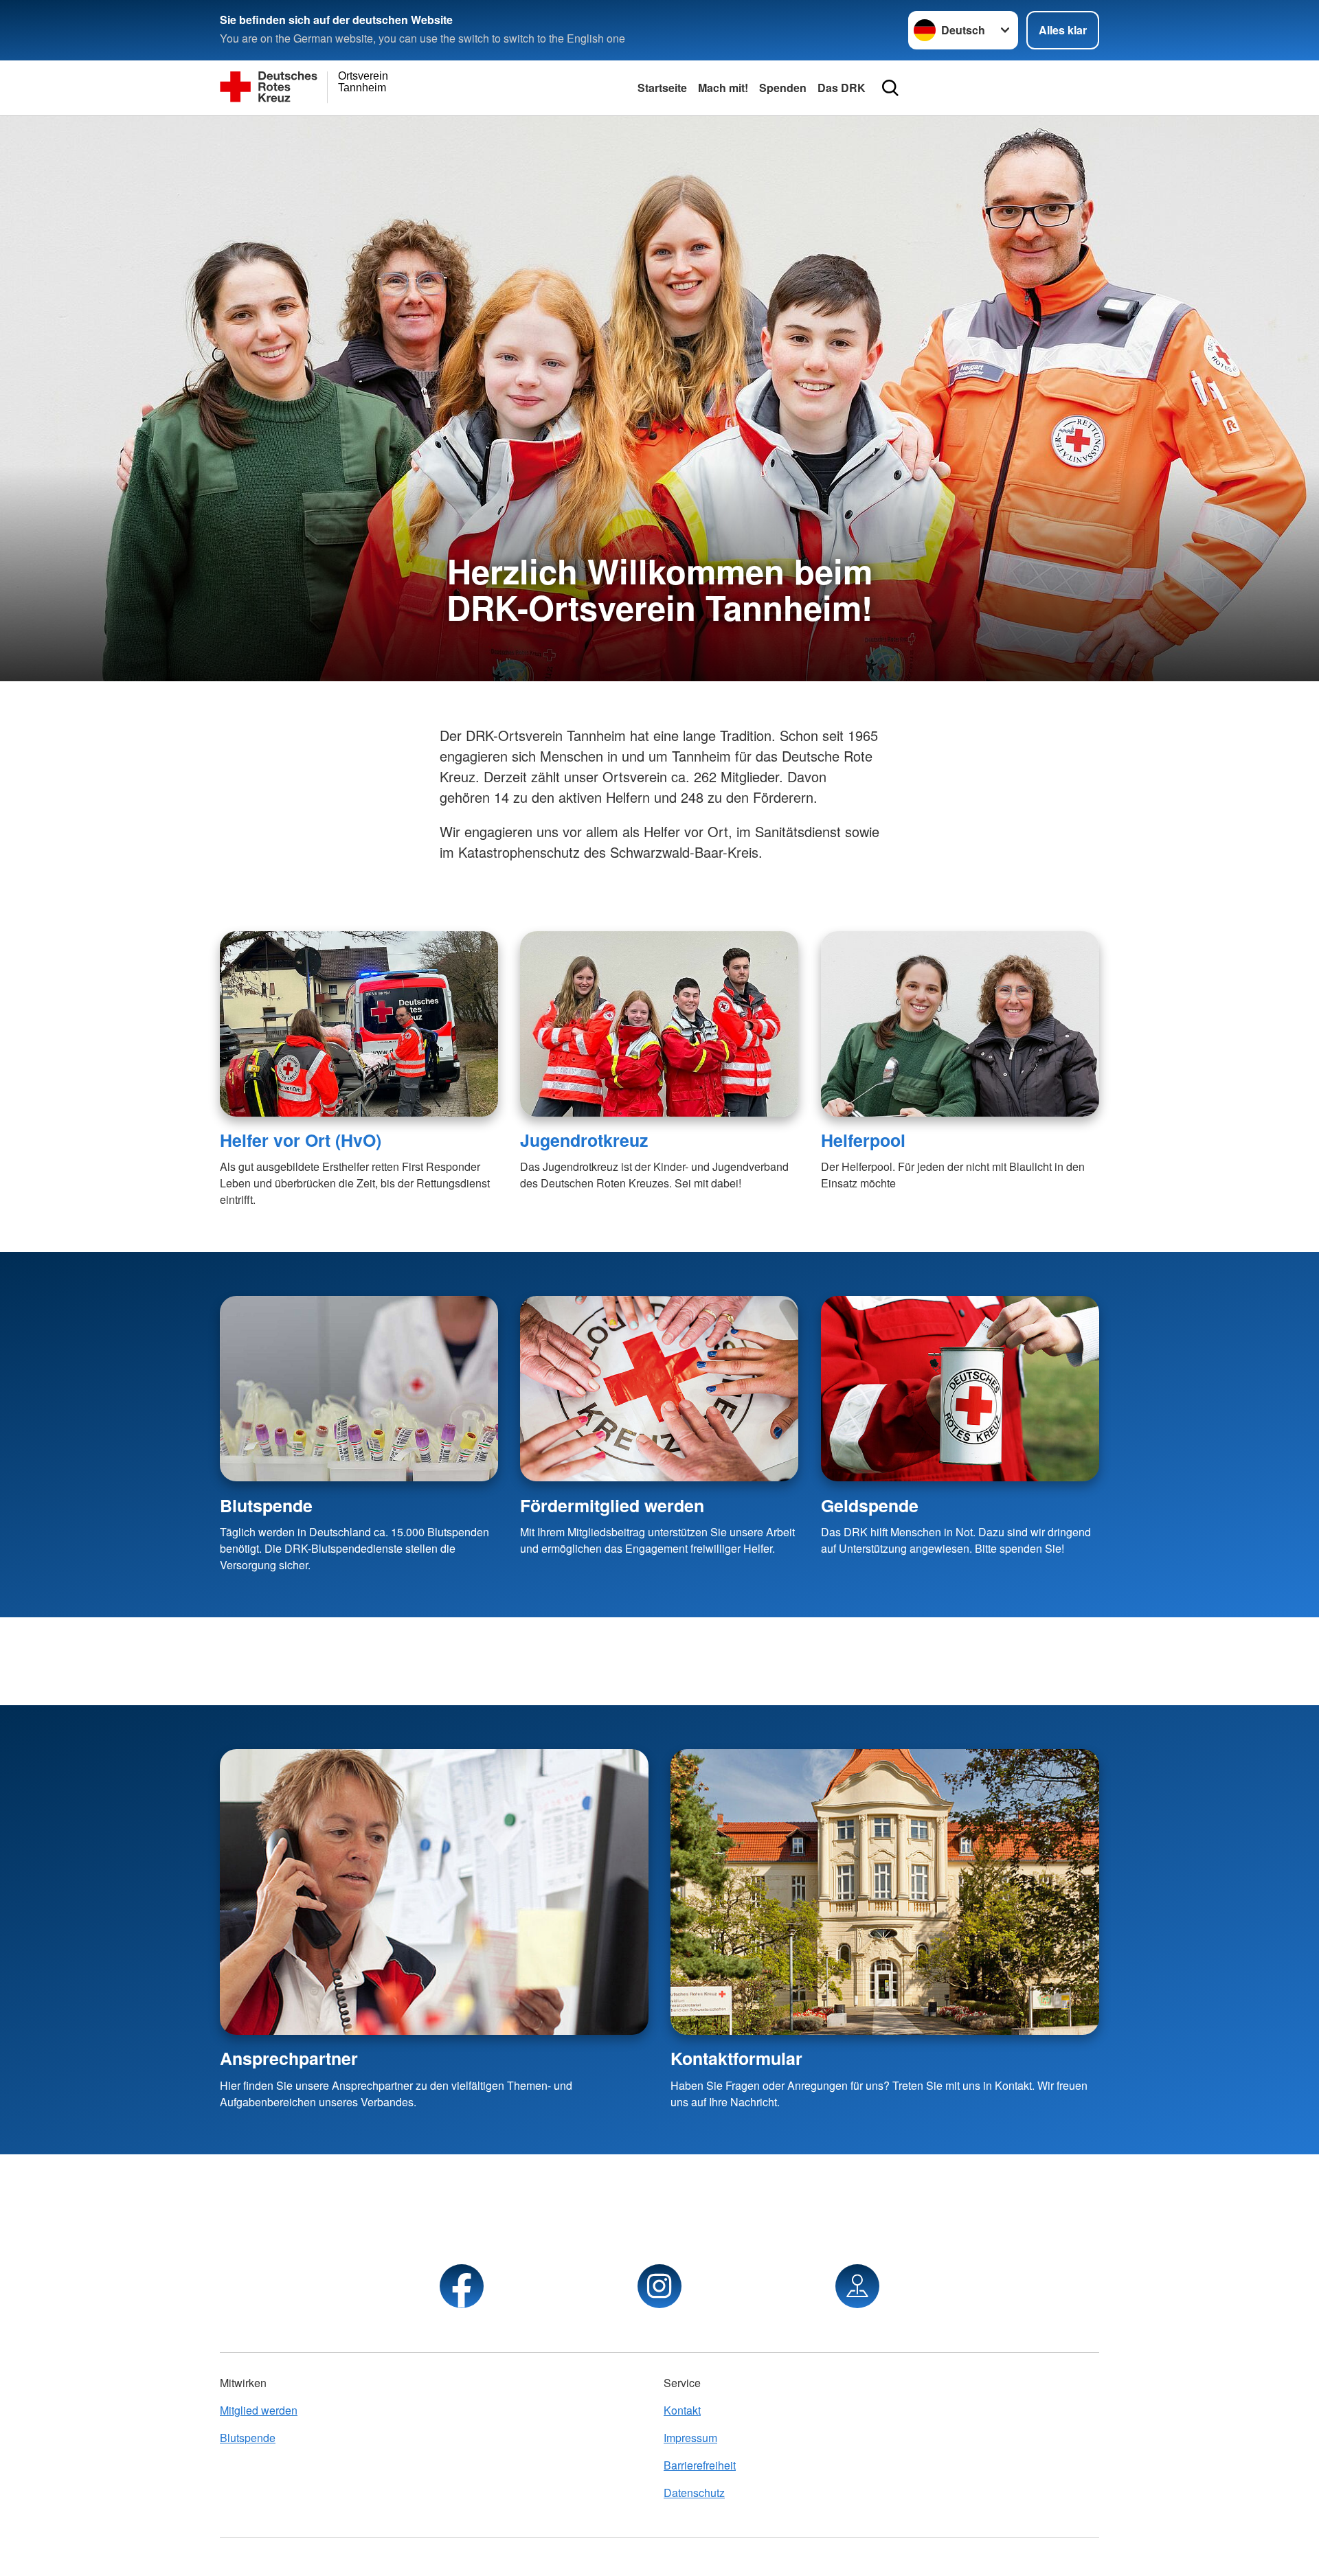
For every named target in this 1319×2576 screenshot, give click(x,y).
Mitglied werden (259, 2410)
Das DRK (842, 88)
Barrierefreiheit (700, 2465)
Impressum (690, 2438)
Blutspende (266, 1505)
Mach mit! (723, 88)
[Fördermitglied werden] (659, 1389)
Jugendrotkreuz (584, 1140)
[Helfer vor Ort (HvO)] (359, 1024)
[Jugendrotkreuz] (659, 1024)
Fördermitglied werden (612, 1505)
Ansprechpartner (289, 2058)
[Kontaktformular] (885, 1892)
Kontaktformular (736, 2058)
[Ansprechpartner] (434, 1892)
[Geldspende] (960, 1389)
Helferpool (863, 1140)
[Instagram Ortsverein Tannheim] (659, 2286)
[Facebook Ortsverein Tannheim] (462, 2286)
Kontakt (682, 2410)
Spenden (783, 88)
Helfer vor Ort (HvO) (301, 1140)
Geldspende (870, 1505)
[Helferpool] (960, 1024)
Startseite (662, 88)
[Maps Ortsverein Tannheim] (857, 2286)
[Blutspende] (359, 1389)
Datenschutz (694, 2493)
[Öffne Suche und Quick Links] (890, 88)
